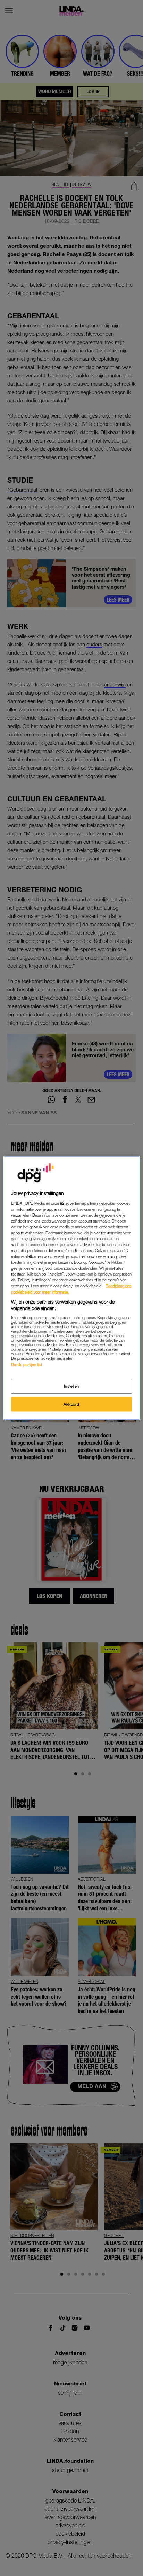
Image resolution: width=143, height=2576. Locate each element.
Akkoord (71, 1404)
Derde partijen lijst (27, 1364)
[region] (71, 1288)
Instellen (71, 1386)
